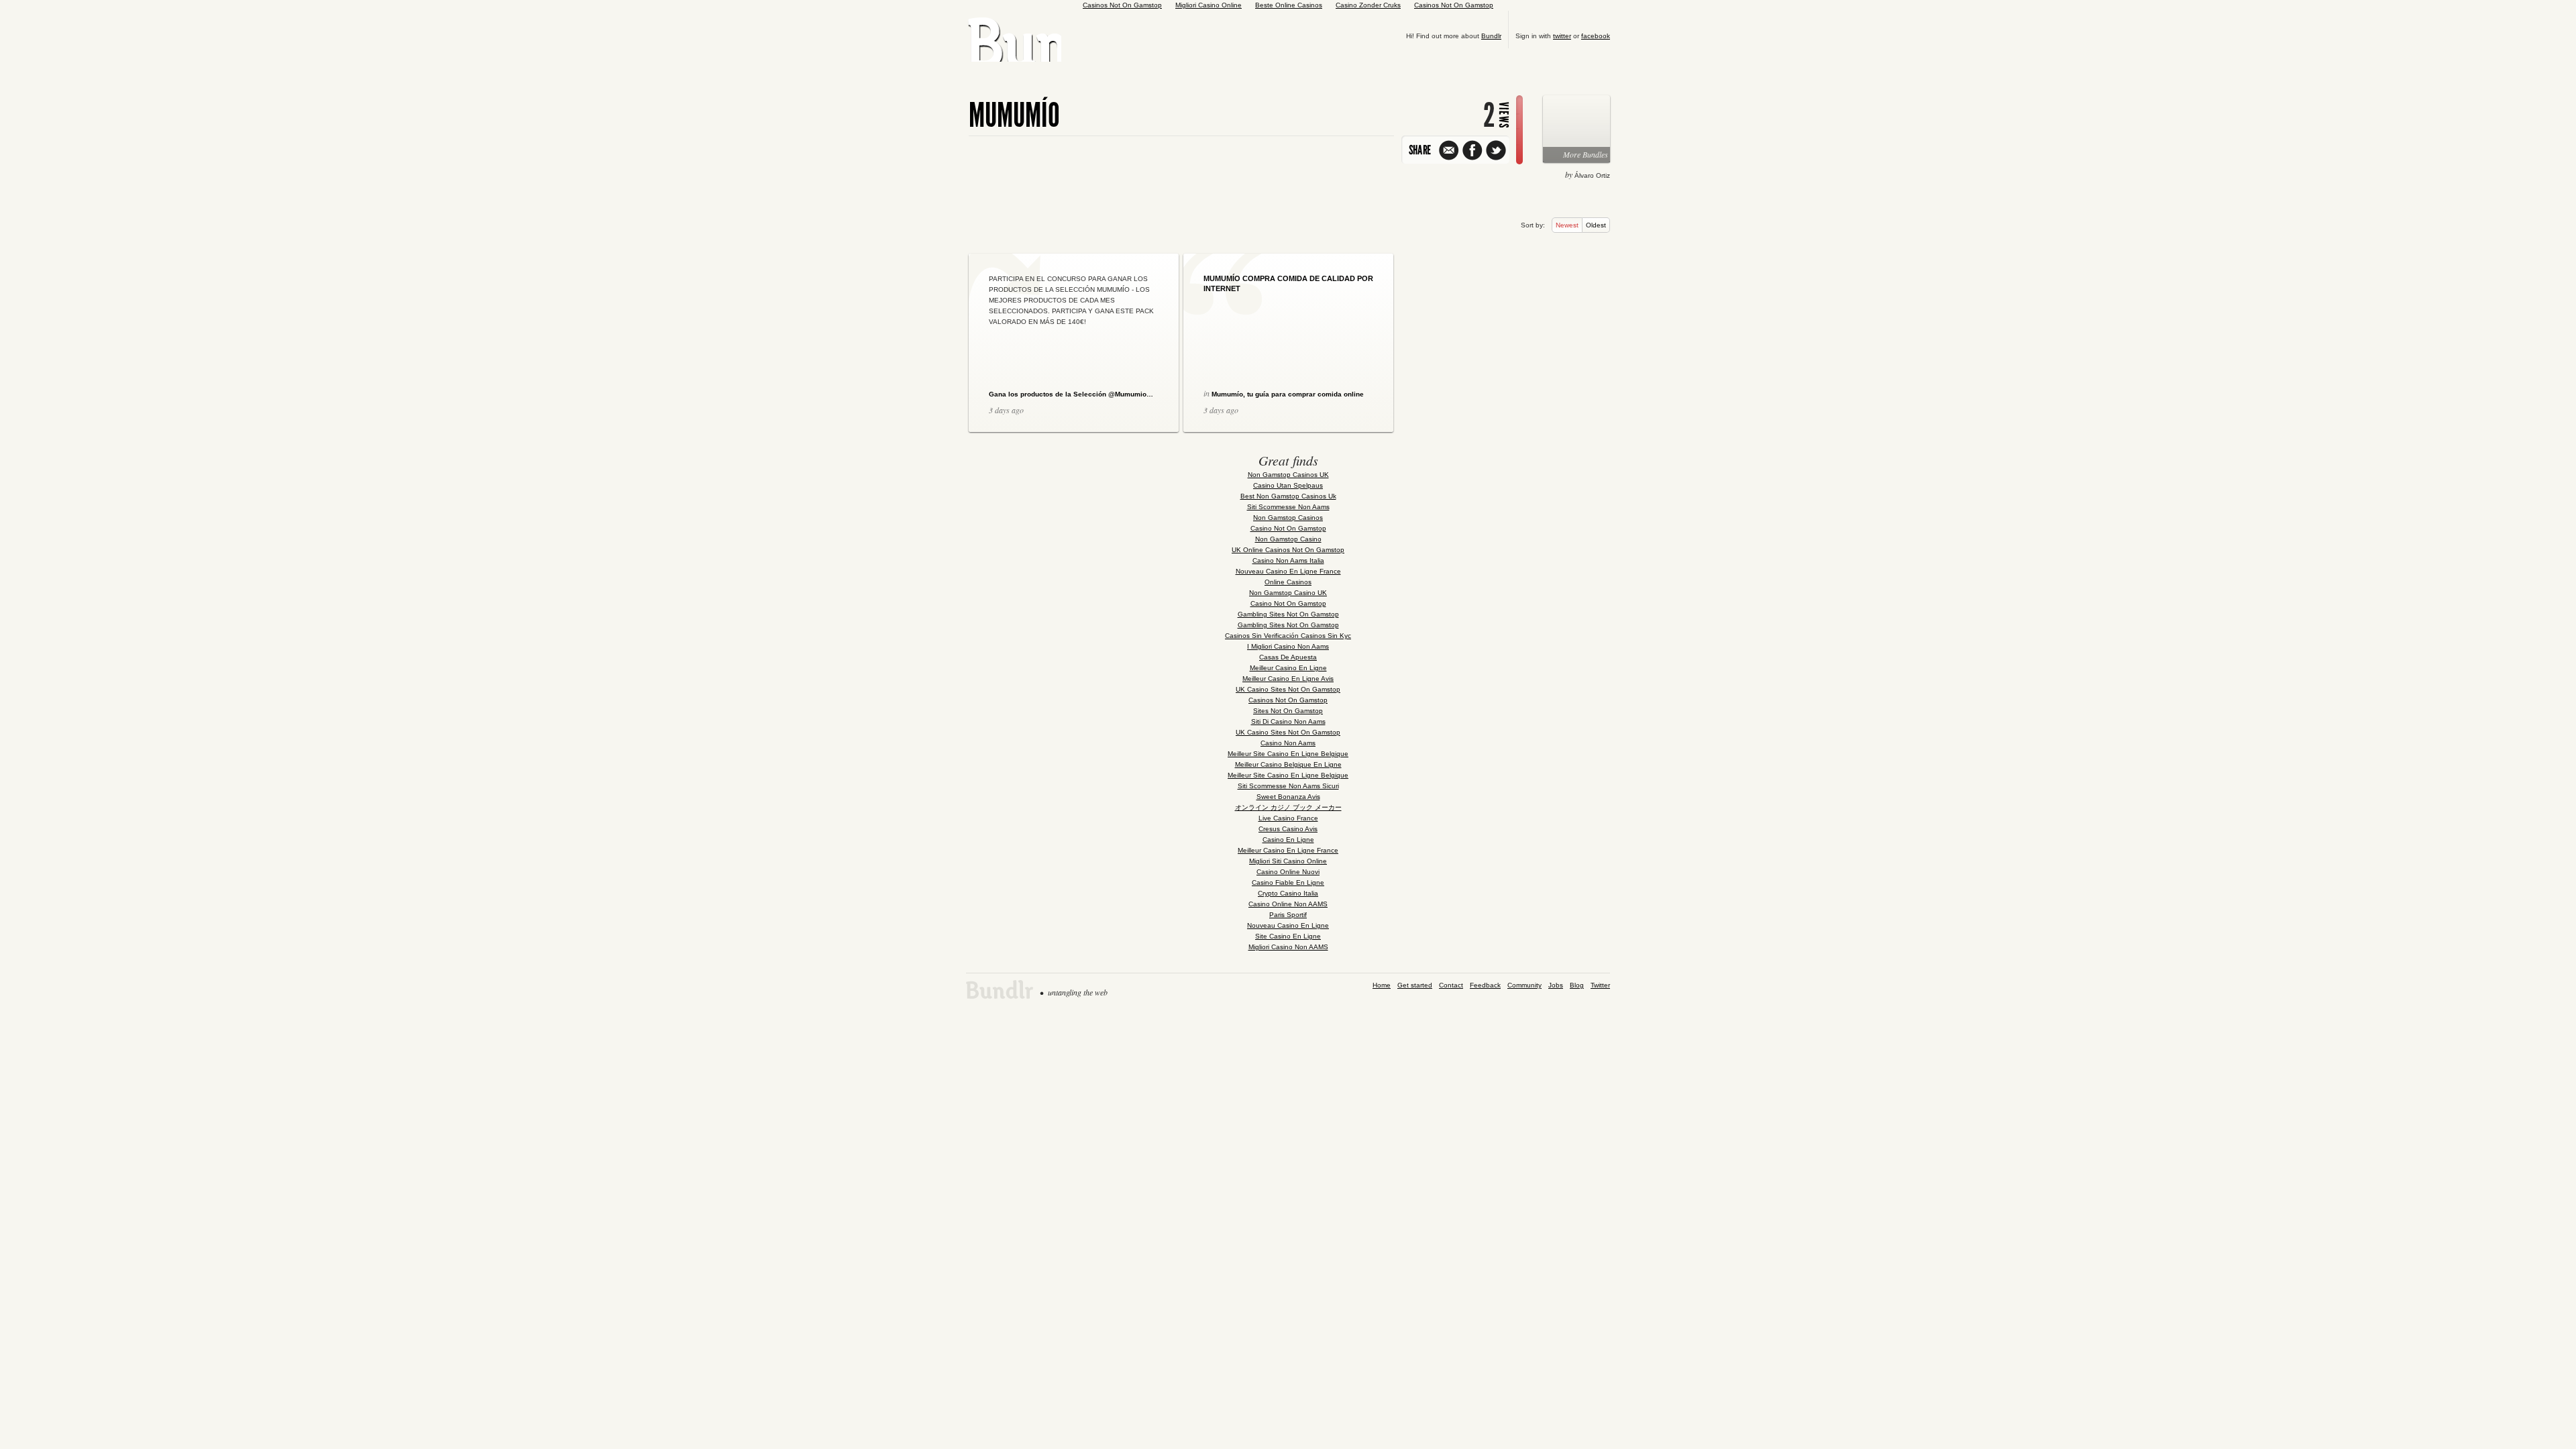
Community (1524, 985)
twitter (1562, 36)
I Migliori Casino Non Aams (1288, 646)
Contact (1451, 985)
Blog (1577, 985)
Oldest (1596, 225)
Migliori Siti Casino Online (1288, 861)
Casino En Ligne (1288, 840)
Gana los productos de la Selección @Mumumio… (1071, 394)
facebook (1596, 36)
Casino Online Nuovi (1288, 872)
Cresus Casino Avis (1288, 829)
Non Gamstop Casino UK (1288, 593)
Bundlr (1491, 36)
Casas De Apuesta (1288, 657)
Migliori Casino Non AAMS (1288, 947)
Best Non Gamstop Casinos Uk (1288, 496)
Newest (1567, 225)
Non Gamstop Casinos (1288, 518)
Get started (1415, 985)
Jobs (1556, 985)
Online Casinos (1288, 582)
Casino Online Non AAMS (1288, 904)
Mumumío (1014, 115)
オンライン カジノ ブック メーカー (1288, 807)
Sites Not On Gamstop (1288, 711)
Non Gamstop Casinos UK (1288, 475)
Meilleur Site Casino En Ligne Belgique (1288, 754)
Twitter (1600, 985)
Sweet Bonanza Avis (1288, 797)
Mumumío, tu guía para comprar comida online (1288, 394)
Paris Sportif (1288, 915)
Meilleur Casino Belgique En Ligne (1288, 764)
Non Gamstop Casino (1288, 539)
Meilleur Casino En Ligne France (1288, 850)
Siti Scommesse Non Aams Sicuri (1288, 786)
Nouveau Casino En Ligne (1288, 925)
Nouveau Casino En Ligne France (1288, 571)
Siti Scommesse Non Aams (1288, 507)
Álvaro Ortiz (1592, 175)
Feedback (1485, 985)
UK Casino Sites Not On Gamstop (1288, 689)
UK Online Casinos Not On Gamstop (1288, 550)
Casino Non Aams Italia (1288, 560)
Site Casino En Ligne (1288, 936)
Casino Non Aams (1288, 743)
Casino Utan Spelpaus (1288, 485)
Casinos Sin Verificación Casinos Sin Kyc (1288, 636)
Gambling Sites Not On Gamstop (1288, 614)
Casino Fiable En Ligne (1288, 882)
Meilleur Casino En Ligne (1288, 668)
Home (1382, 985)
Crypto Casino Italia (1288, 893)
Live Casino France (1288, 818)
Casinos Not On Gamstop (1288, 700)
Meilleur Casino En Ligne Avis (1288, 679)
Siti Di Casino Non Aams (1288, 721)
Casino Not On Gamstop (1288, 528)
